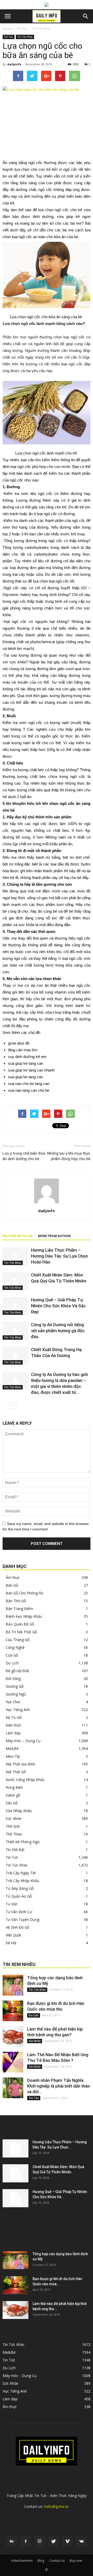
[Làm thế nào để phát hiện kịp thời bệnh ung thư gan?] (13, 2036)
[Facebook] (26, 2542)
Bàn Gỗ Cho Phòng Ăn (24, 1593)
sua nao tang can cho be (29, 1090)
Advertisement (22, 2561)
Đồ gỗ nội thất (17, 1671)
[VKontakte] (81, 2542)
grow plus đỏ (19, 1043)
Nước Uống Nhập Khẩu (25, 1780)
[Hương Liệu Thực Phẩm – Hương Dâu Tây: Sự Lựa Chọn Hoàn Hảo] (16, 1256)
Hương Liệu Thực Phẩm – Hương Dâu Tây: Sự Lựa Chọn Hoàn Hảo (59, 1256)
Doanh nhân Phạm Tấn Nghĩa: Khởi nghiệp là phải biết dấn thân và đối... (59, 2086)
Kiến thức (14, 1725)
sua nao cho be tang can (29, 1084)
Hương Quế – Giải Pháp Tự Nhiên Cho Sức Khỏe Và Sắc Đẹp (58, 1306)
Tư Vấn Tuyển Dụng (22, 1919)
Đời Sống (13, 1679)
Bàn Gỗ (12, 1585)
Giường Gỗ (15, 1686)
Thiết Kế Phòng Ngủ (23, 1842)
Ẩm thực (13, 1577)
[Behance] (12, 2542)
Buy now (76, 2561)
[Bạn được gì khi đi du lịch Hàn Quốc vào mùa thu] (13, 2011)
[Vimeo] (67, 2542)
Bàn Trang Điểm (19, 1609)
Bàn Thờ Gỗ (16, 1601)
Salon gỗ (13, 1795)
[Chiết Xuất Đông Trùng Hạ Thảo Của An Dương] (16, 1356)
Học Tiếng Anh (18, 1710)
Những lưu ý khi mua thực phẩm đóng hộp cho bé (69, 1156)
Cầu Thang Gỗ (18, 1640)
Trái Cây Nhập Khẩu (22, 1881)
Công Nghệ (15, 1647)
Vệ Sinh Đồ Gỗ (17, 1927)
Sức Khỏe (14, 1818)
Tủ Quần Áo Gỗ (19, 1896)
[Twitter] (53, 2542)
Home (7, 29)
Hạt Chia (13, 1702)
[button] (86, 16)
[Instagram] (40, 2542)
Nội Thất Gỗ (16, 1772)
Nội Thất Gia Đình (20, 1764)
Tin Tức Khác (41, 29)
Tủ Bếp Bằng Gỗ (20, 1888)
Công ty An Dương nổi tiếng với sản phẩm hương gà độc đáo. (58, 1331)
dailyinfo (14, 64)
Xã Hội (11, 1943)
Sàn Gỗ (12, 1803)
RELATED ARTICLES (18, 1236)
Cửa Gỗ (12, 1655)
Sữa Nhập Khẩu (19, 1811)
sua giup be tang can (25, 1077)
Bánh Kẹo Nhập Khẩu (24, 1616)
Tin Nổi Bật (15, 1850)
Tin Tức (22, 29)
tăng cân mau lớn (23, 1050)
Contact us (57, 2561)
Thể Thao (14, 1834)
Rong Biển (14, 1787)
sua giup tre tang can (26, 1063)
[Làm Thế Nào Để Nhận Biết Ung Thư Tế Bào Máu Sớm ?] (13, 2062)
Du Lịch (12, 1663)
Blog (41, 2561)
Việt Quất (13, 1935)
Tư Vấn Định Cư (19, 1912)
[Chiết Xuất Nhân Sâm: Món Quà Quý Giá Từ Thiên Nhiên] (16, 1281)
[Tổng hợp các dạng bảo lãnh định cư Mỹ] (13, 1985)
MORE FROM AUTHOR (54, 1236)
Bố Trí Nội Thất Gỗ (21, 1632)
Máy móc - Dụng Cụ (20, 2376)
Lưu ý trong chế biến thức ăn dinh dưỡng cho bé (24, 1156)
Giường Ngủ (16, 1694)
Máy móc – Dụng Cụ (23, 1741)
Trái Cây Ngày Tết (21, 1873)
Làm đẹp (13, 1733)
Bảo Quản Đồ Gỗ (20, 1624)
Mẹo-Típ (13, 1756)
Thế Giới (13, 1826)
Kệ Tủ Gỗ (14, 1717)
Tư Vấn (12, 1904)
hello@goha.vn (56, 2506)
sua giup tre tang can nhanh (31, 1070)
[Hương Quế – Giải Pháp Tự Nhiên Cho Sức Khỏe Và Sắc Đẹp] (16, 1306)
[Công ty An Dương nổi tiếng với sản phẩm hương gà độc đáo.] (16, 1331)
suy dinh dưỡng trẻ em (27, 1057)
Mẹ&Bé (12, 1748)
